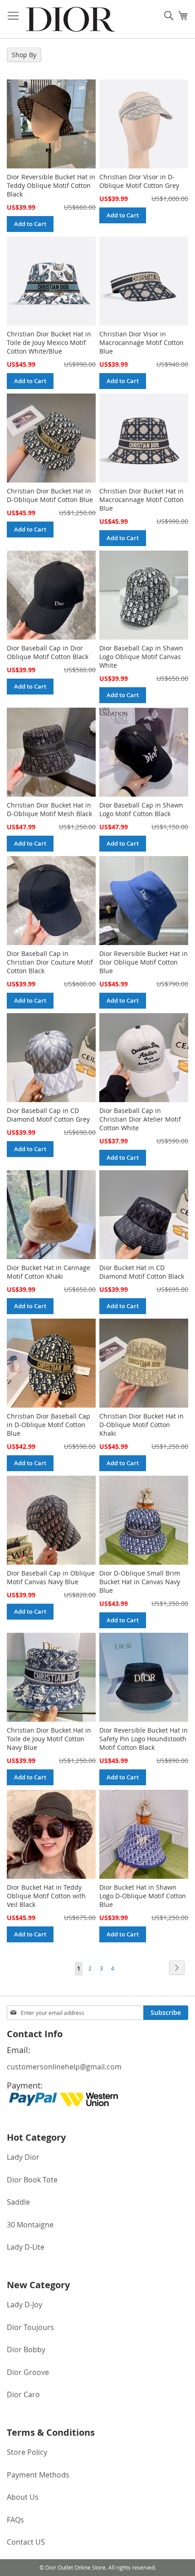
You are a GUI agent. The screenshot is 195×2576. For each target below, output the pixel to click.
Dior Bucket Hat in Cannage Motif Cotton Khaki (49, 1272)
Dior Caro (23, 2394)
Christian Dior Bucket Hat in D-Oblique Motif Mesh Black (49, 809)
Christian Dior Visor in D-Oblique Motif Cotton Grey (139, 181)
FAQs (15, 2520)
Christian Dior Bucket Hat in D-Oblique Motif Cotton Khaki (141, 1425)
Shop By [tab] (24, 55)
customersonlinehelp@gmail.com (64, 2067)
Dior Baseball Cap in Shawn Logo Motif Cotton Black (141, 809)
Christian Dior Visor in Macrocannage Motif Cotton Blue (141, 342)
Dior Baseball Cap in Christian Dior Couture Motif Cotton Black (50, 962)
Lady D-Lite (26, 2247)
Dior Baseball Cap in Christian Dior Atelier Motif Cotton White (140, 1119)
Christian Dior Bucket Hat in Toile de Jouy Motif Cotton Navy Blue (49, 1739)
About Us (23, 2497)
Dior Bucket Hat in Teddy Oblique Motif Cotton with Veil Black (46, 1896)
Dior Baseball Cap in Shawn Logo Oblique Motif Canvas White (141, 657)
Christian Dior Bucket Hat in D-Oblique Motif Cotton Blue (50, 495)
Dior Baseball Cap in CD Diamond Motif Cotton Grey (48, 1115)
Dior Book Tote (32, 2180)
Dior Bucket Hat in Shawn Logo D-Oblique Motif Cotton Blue (143, 1896)
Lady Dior (23, 2157)
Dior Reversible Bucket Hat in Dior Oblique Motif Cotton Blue (144, 962)
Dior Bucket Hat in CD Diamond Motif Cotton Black (142, 1272)
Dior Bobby (26, 2349)
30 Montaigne (30, 2225)
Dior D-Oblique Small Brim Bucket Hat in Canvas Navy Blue (140, 1582)
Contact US (26, 2542)
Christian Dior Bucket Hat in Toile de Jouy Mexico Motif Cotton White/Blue (49, 342)
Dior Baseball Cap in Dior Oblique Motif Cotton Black (48, 652)
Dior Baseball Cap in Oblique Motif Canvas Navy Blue (51, 1577)
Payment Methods (38, 2475)
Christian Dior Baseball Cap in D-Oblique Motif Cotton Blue (49, 1425)
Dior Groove (28, 2372)
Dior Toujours (30, 2327)
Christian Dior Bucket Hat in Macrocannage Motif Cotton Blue (141, 500)
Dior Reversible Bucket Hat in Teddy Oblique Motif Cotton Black (51, 185)
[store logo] (70, 19)
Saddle (18, 2202)
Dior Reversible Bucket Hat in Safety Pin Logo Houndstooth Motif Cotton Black (144, 1739)
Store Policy (27, 2452)
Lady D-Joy (24, 2305)
